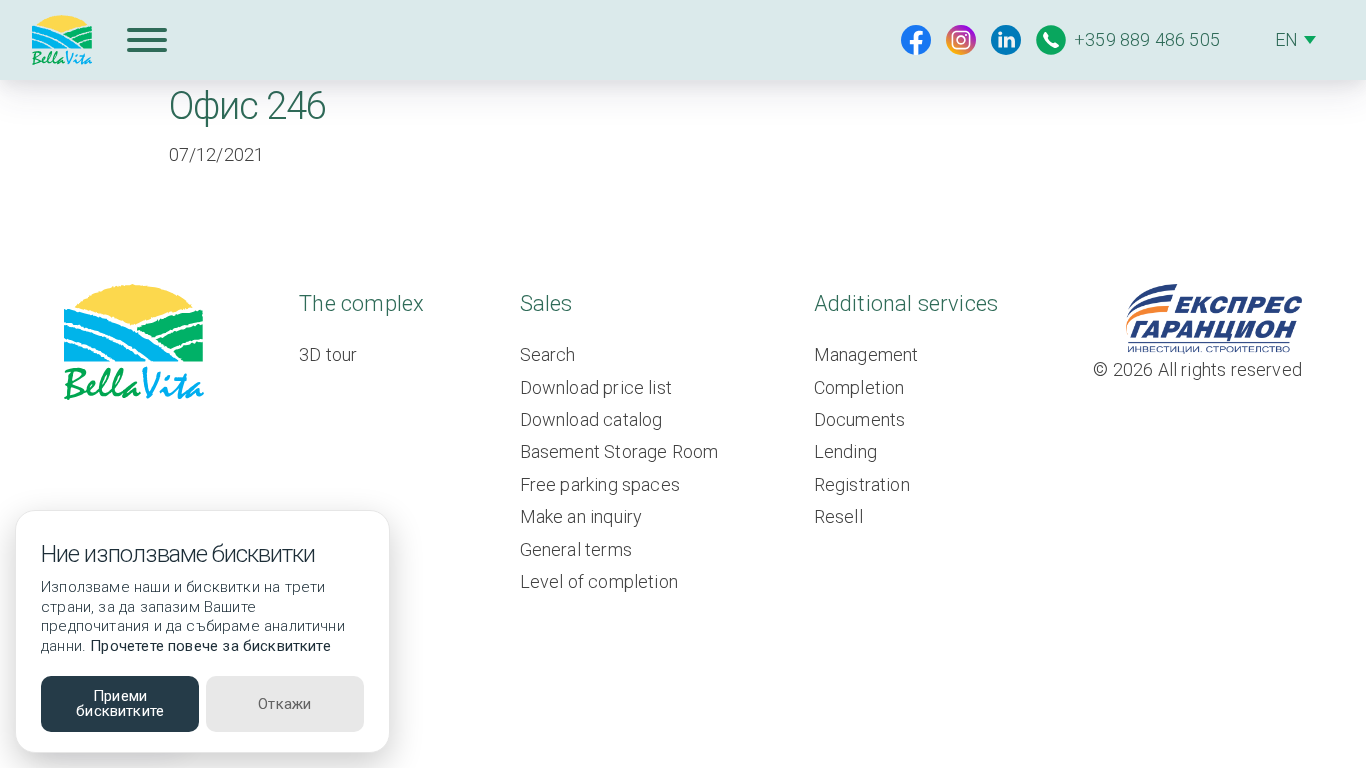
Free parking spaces (600, 484)
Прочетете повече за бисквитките (210, 646)
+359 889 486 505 (1147, 39)
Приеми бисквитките (120, 703)
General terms (576, 549)
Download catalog (591, 419)
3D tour (328, 354)
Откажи (284, 704)
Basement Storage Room (619, 451)
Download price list (596, 387)
